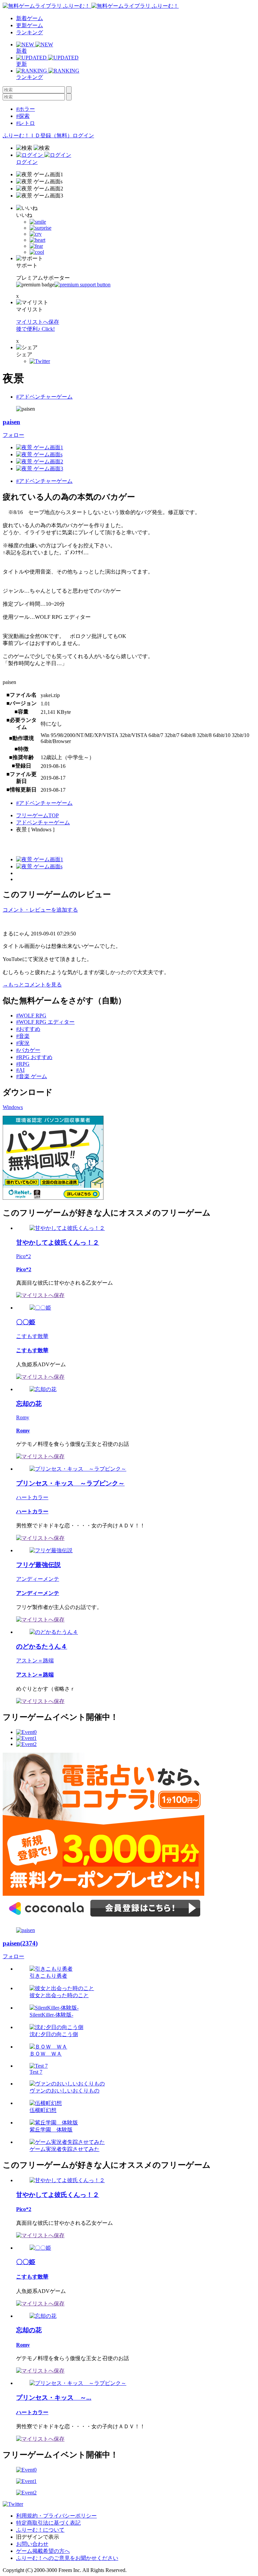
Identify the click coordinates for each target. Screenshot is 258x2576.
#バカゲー (28, 1050)
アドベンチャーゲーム (43, 822)
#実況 (23, 1043)
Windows (13, 1107)
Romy (23, 1417)
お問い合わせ (32, 2544)
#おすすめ (28, 1029)
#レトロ (26, 123)
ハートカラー (32, 1497)
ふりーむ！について (40, 2530)
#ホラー (26, 109)
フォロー (13, 435)
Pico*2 (24, 1256)
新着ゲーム (30, 18)
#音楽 (23, 1036)
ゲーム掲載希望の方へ (43, 2551)
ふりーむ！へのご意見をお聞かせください (67, 2558)
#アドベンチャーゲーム (44, 397)
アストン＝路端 (35, 1661)
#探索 (23, 116)
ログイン (83, 135)
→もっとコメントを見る (32, 985)
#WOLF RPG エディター (45, 1022)
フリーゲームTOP (37, 815)
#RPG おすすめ (34, 1057)
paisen (11, 422)
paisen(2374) (20, 1943)
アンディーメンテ (38, 1579)
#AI (20, 1070)
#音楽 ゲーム (32, 1076)
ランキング (30, 32)
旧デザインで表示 (38, 2537)
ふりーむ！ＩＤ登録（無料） (38, 135)
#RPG (23, 1064)
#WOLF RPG (31, 1016)
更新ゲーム (30, 25)
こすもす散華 (32, 1336)
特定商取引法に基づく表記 (48, 2523)
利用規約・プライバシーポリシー (56, 2516)
